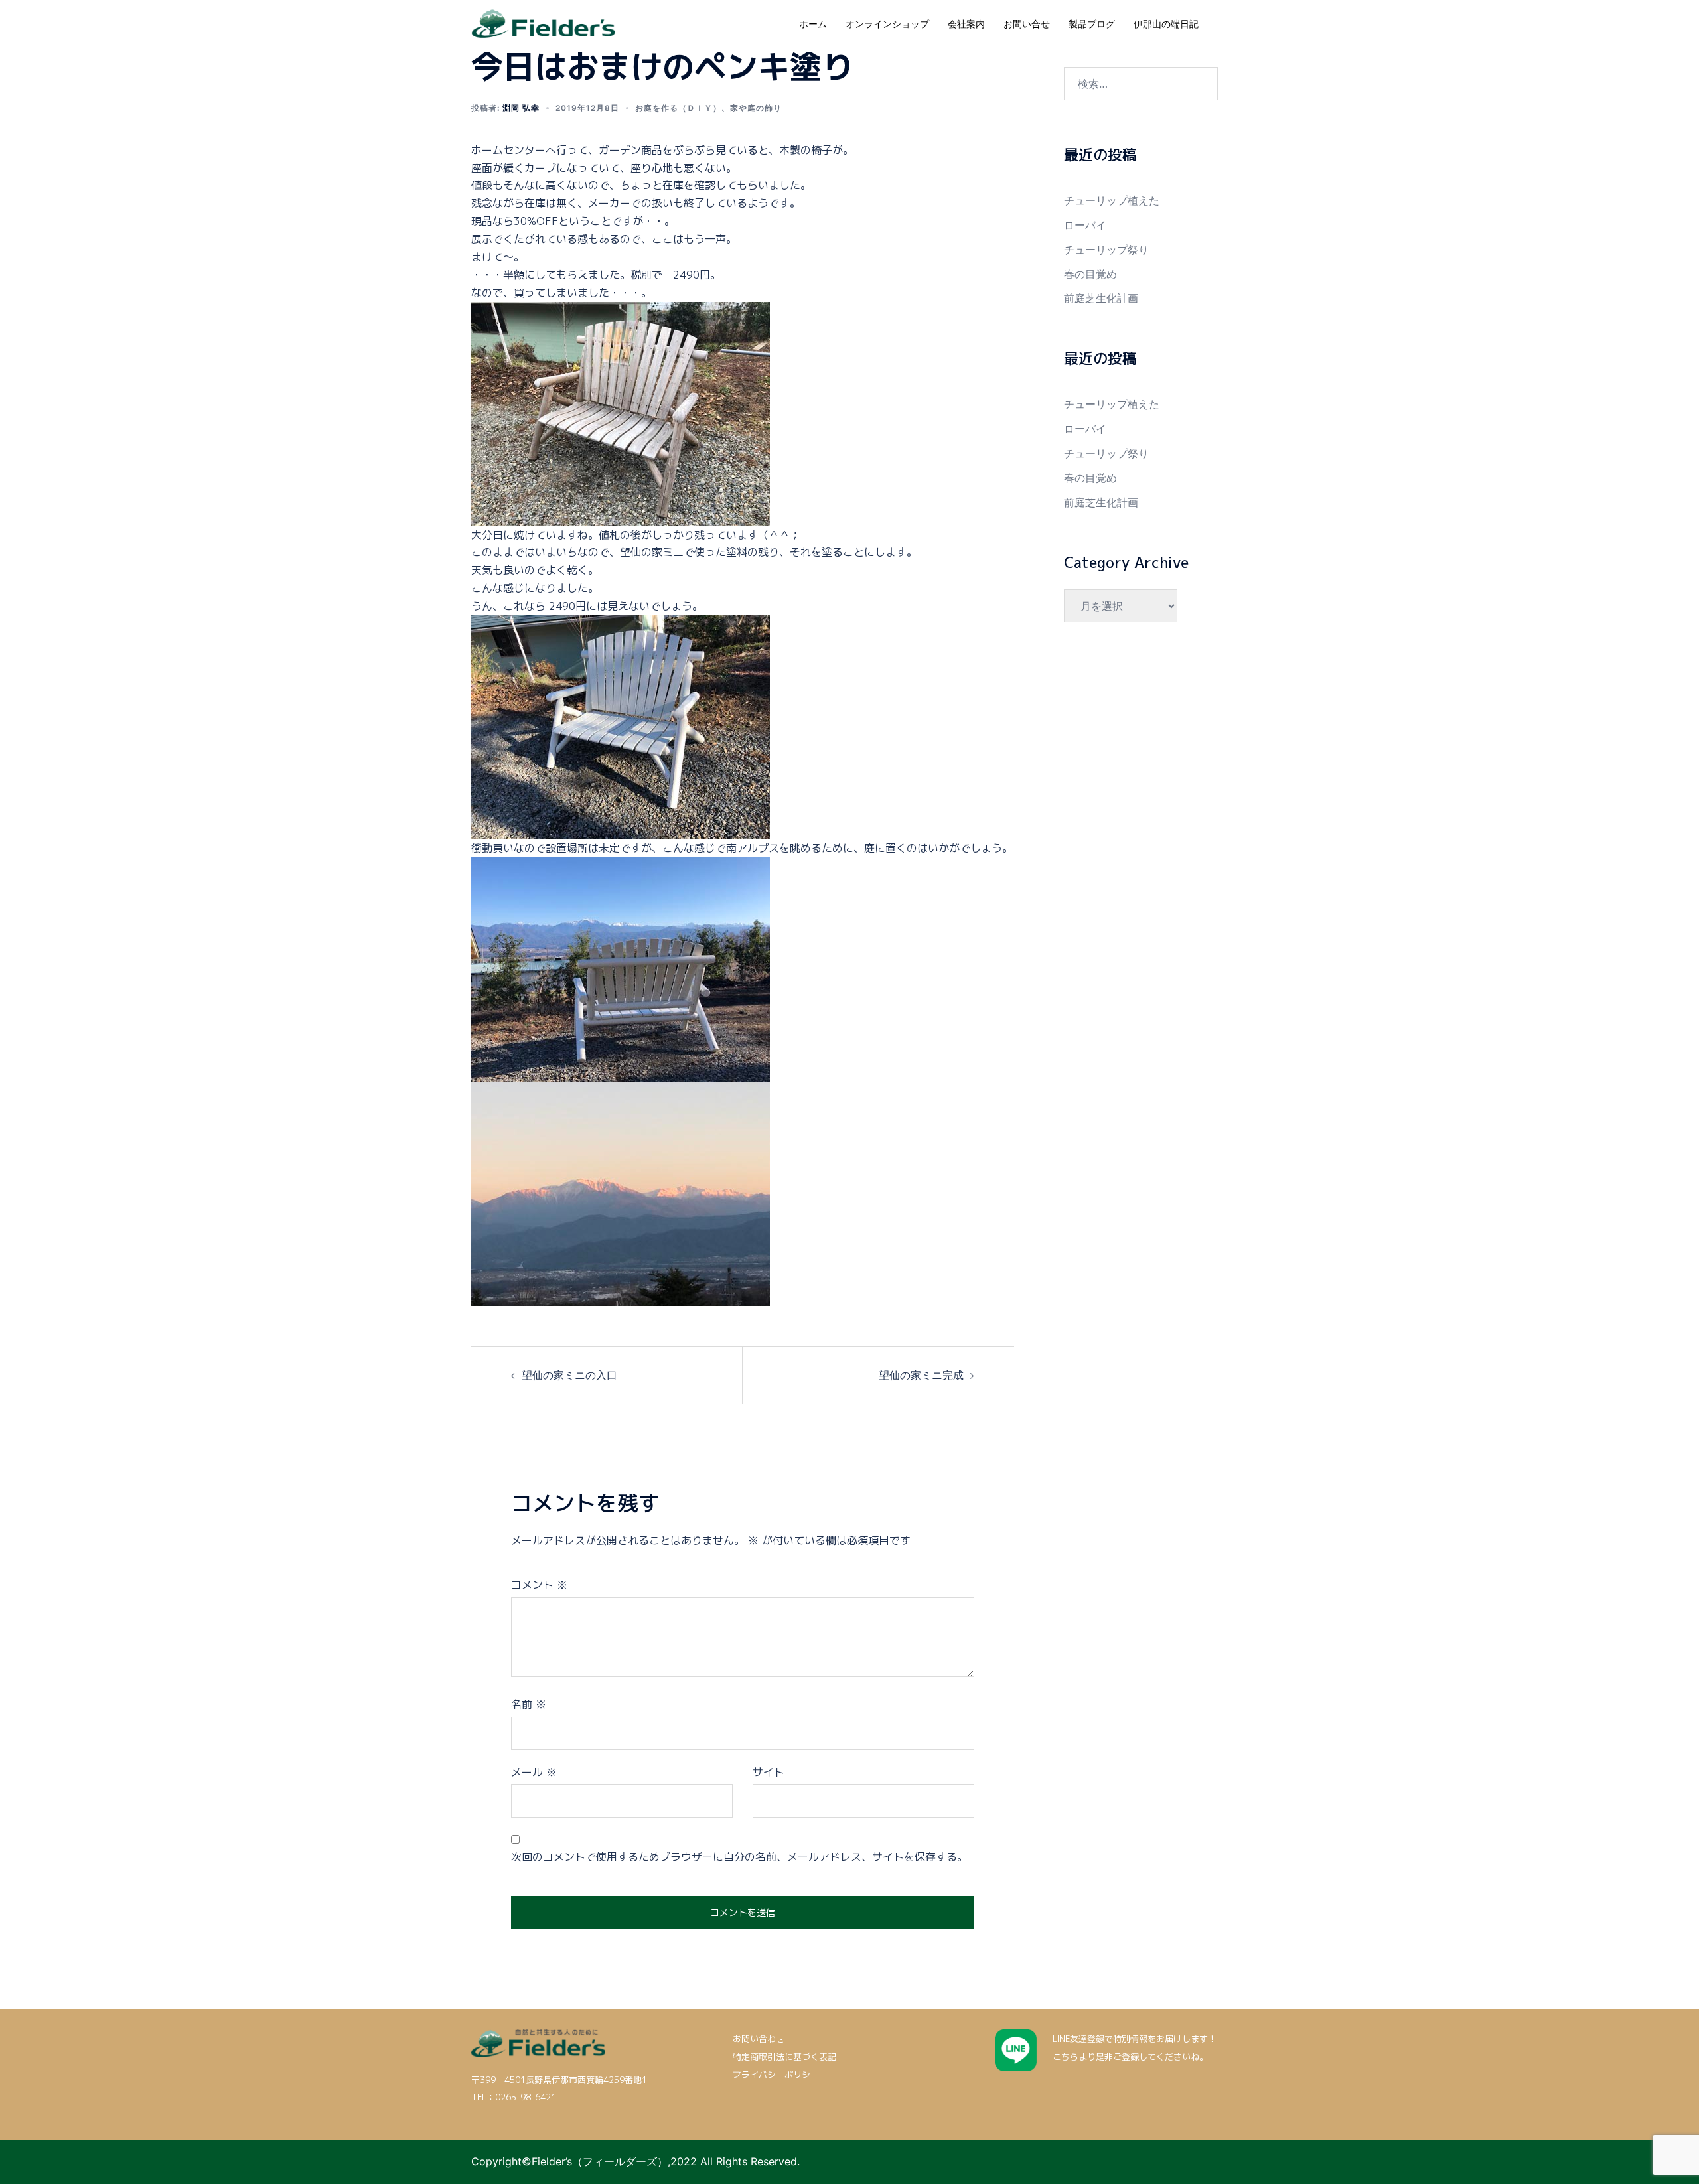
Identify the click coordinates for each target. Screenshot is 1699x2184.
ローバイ (1085, 225)
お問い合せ (1027, 24)
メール (534, 1772)
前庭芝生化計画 (1101, 298)
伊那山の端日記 (1166, 24)
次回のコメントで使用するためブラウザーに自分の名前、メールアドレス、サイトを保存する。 (739, 1857)
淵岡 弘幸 (521, 108)
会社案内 (966, 24)
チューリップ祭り (1106, 250)
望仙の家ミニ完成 (921, 1375)
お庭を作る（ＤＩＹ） (678, 108)
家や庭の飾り (756, 108)
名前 (529, 1704)
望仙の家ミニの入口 (569, 1375)
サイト (769, 1772)
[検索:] (1141, 84)
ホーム (813, 24)
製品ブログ (1092, 24)
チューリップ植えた (1112, 200)
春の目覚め (1090, 274)
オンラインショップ (887, 24)
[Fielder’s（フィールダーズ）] (543, 23)
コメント (539, 1585)
